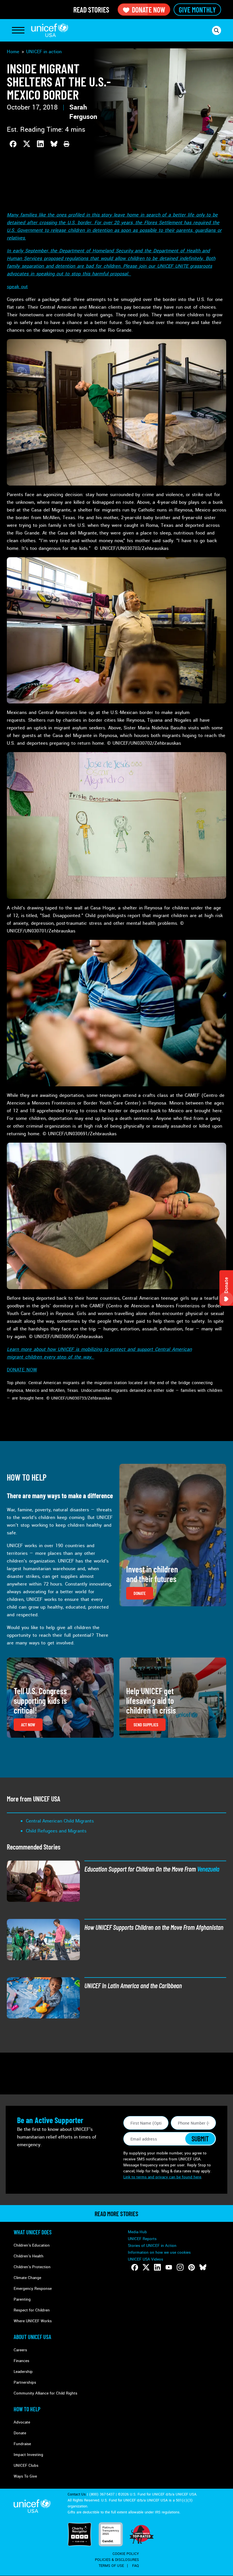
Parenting (22, 2299)
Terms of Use (111, 2566)
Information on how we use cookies (159, 2252)
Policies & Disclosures (117, 2560)
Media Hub (137, 2232)
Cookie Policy (126, 2554)
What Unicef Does (33, 2232)
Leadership (23, 2372)
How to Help (27, 2409)
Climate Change (27, 2278)
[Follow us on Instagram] (180, 2267)
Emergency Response (33, 2289)
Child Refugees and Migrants (56, 1831)
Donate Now (148, 10)
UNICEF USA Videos (145, 2259)
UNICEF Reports (142, 2239)
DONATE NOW (22, 1370)
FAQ (136, 2566)
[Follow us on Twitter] (146, 2267)
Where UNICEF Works (33, 2321)
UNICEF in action (44, 52)
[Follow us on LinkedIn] (157, 2267)
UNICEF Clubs (26, 2465)
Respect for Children (32, 2310)
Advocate (22, 2422)
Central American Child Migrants (60, 1821)
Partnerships (25, 2382)
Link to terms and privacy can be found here (162, 2177)
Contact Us (77, 2494)
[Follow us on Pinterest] (192, 2267)
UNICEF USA (50, 30)
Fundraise (22, 2444)
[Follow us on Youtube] (169, 2267)
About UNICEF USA (32, 2337)
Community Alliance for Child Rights (45, 2393)
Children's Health (29, 2256)
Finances (21, 2361)
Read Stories (91, 10)
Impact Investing (28, 2455)
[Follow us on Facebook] (135, 2267)
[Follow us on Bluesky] (203, 2267)
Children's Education (32, 2245)
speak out (17, 287)
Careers (20, 2350)
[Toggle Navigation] (18, 30)
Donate (20, 2433)
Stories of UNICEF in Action (152, 2246)
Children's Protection (32, 2267)
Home (13, 52)
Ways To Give (25, 2476)
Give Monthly (197, 10)
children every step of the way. (60, 1357)
